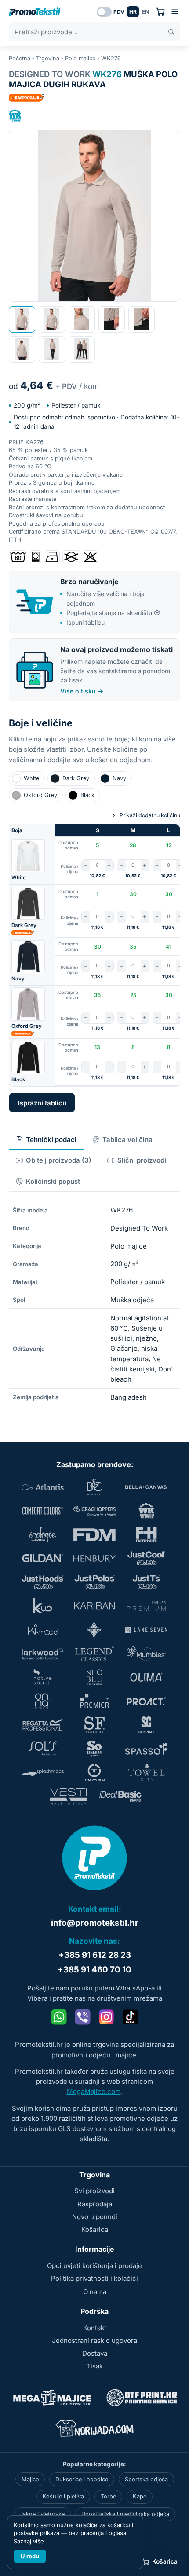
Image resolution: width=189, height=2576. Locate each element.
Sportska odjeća (146, 2479)
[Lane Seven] (146, 1630)
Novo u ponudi (95, 2217)
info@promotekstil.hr (95, 1923)
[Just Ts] (146, 1582)
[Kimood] (43, 1630)
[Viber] (83, 2017)
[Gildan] (43, 1558)
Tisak (94, 2366)
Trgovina (48, 58)
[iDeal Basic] (120, 1796)
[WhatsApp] (59, 2017)
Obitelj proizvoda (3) (59, 1160)
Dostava (95, 2353)
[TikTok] (130, 2017)
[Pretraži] (171, 32)
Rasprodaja (95, 2204)
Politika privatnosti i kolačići (94, 2278)
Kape (140, 2496)
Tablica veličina (127, 1140)
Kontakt (95, 2328)
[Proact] (146, 1701)
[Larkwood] (43, 1653)
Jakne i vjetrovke (42, 2514)
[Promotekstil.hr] (35, 12)
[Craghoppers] (94, 1511)
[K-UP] (43, 1606)
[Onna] (43, 1701)
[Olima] (146, 1677)
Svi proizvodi (94, 2191)
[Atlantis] (43, 1487)
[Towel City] (146, 1772)
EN (145, 12)
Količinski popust (53, 1181)
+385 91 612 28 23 (95, 1955)
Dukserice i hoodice (82, 2479)
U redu (30, 2556)
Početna (20, 58)
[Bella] (146, 1487)
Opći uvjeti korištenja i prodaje (94, 2266)
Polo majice (80, 58)
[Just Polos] (94, 1582)
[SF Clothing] (94, 1725)
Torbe (108, 2496)
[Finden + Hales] (146, 1534)
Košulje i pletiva (63, 2496)
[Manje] (86, 865)
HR (133, 12)
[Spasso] (146, 1749)
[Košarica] (160, 12)
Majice (30, 2479)
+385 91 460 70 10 (94, 1970)
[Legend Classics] (94, 1653)
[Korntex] (94, 1630)
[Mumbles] (146, 1653)
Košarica (95, 2229)
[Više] (109, 865)
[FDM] (94, 1534)
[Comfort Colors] (43, 1511)
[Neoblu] (94, 1677)
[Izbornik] (175, 12)
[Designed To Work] (15, 115)
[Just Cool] (146, 1558)
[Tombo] (94, 1772)
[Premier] (94, 1701)
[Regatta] (43, 1725)
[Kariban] (94, 1606)
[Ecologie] (43, 1534)
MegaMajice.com (94, 2092)
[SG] (146, 1725)
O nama (95, 2292)
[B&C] (94, 1487)
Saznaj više (29, 2541)
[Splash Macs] (43, 1772)
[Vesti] (69, 1796)
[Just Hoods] (43, 1582)
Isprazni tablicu (42, 1103)
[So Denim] (94, 1749)
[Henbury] (94, 1558)
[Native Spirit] (43, 1677)
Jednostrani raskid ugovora (94, 2341)
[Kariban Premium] (146, 1606)
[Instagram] (106, 2017)
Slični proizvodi (142, 1160)
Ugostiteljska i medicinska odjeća (125, 2514)
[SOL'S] (43, 1749)
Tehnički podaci (51, 1140)
